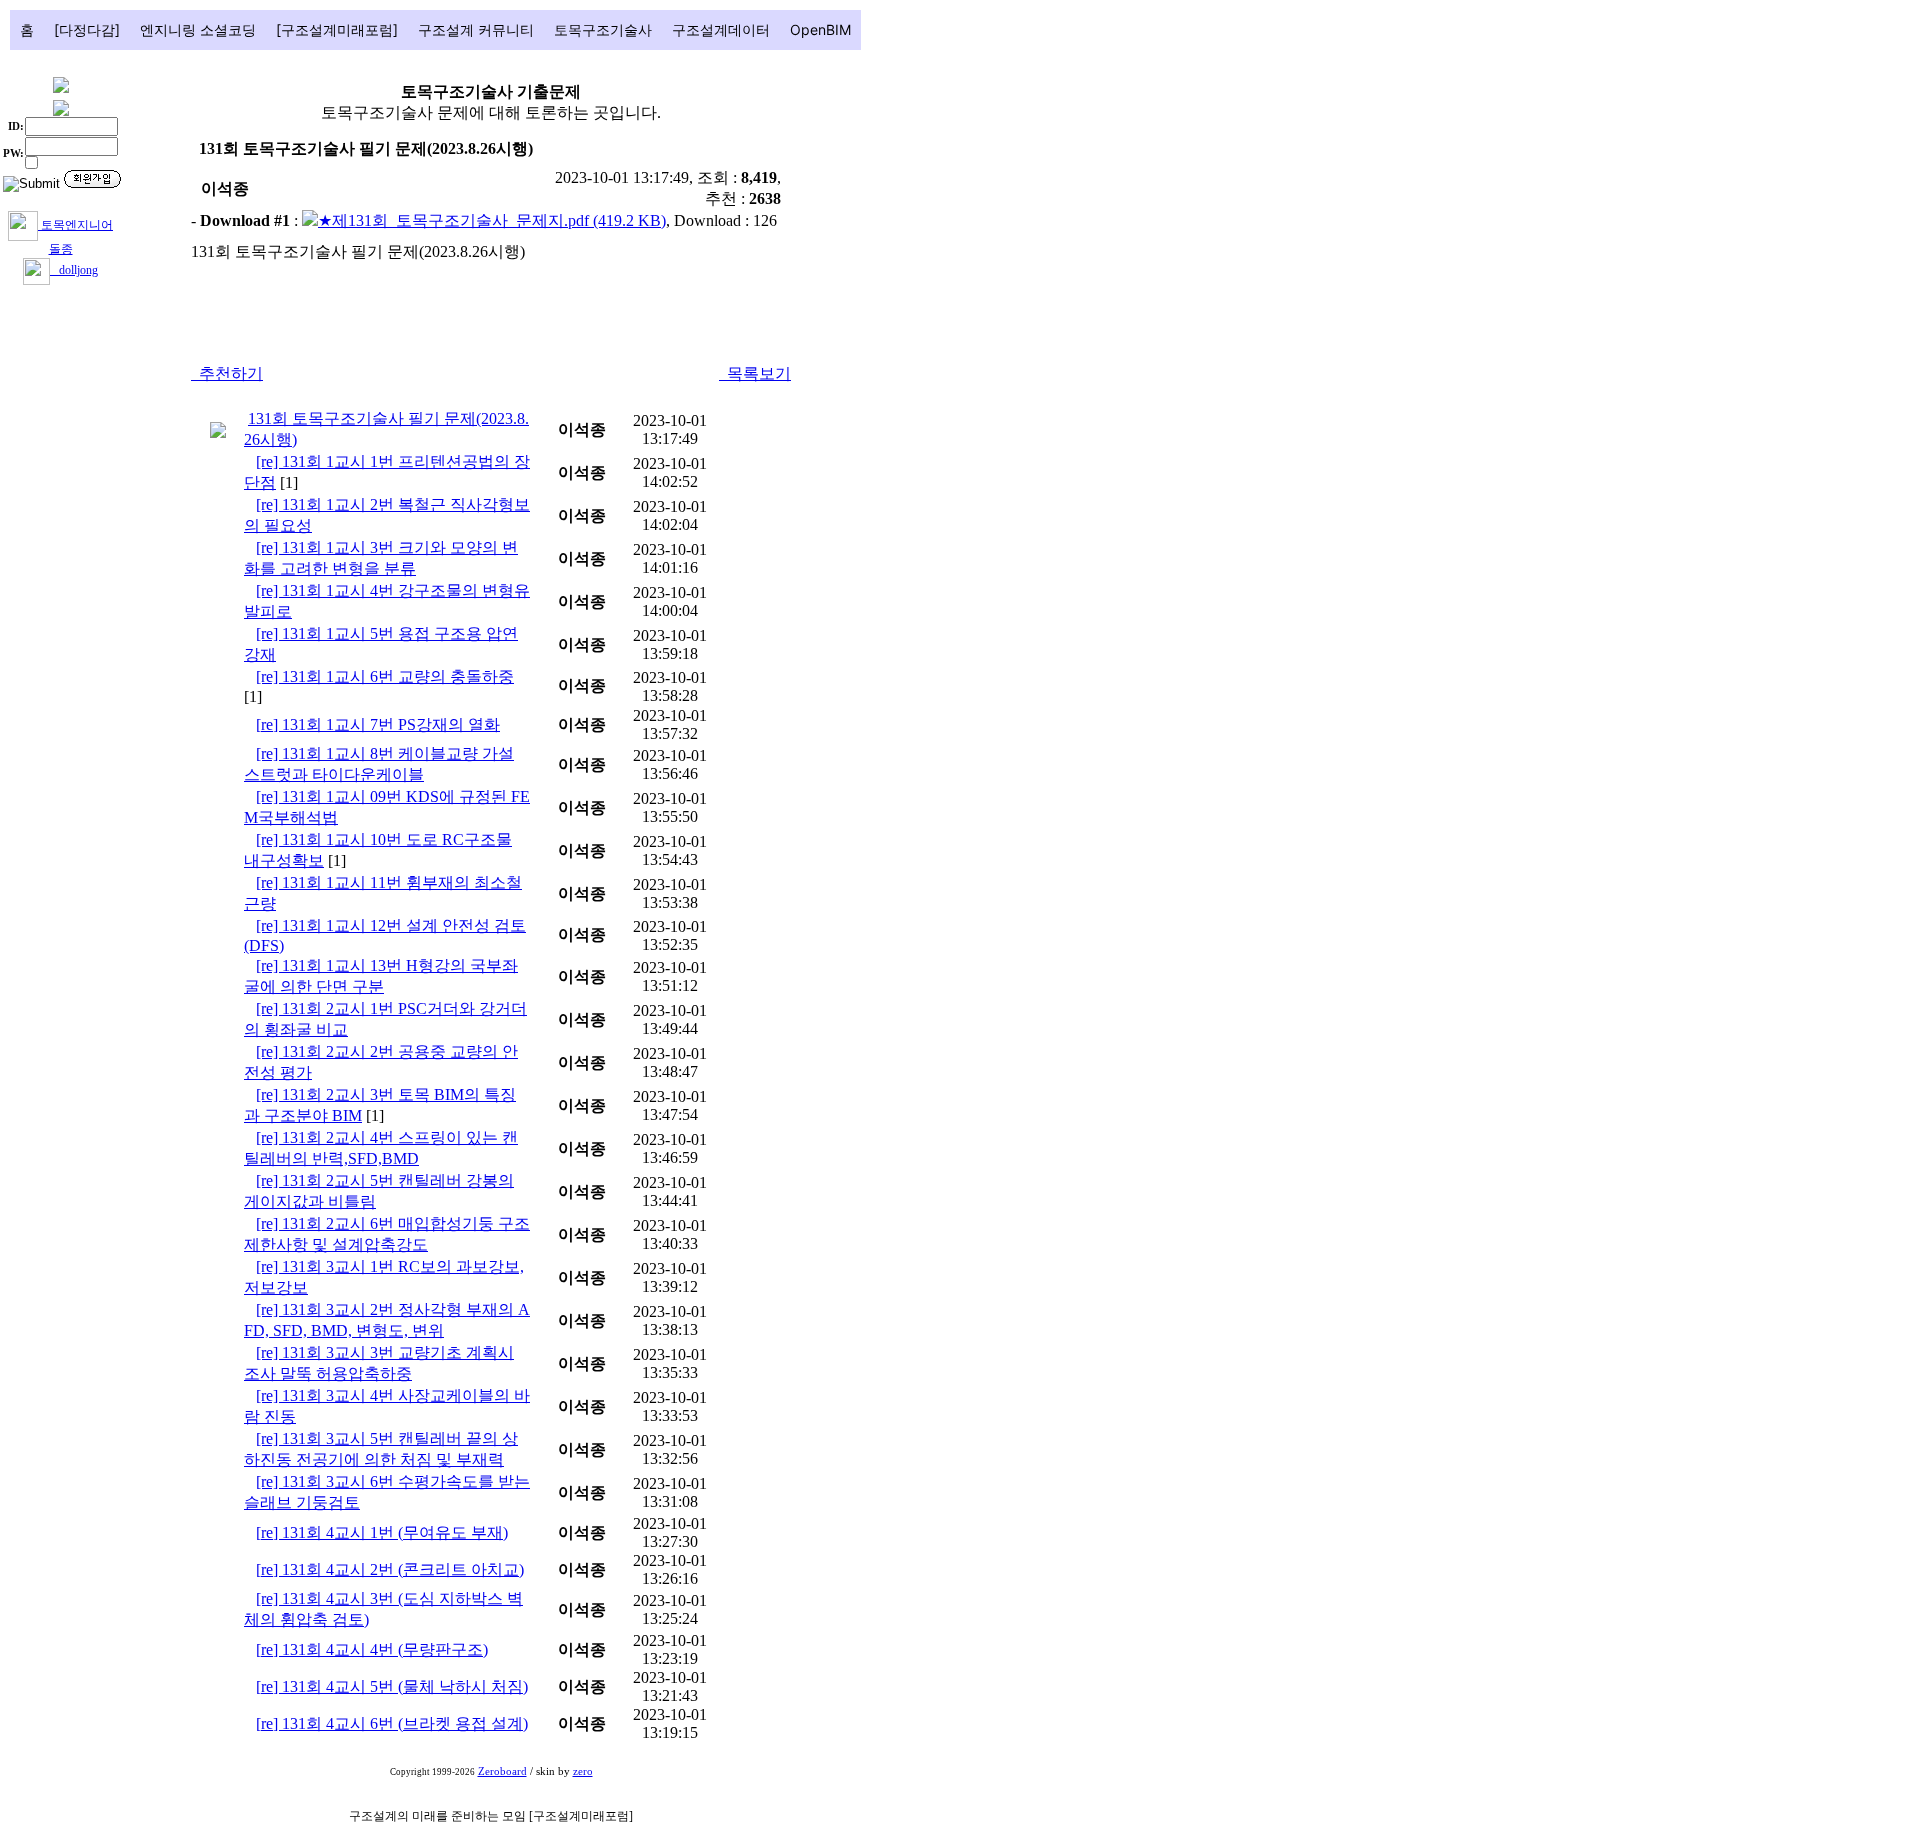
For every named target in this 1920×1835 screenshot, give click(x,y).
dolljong (74, 270)
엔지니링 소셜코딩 (198, 29)
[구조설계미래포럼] (337, 29)
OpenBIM (820, 29)
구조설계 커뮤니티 (476, 29)
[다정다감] (87, 29)
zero (583, 1771)
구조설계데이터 (721, 29)
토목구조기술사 (603, 29)
